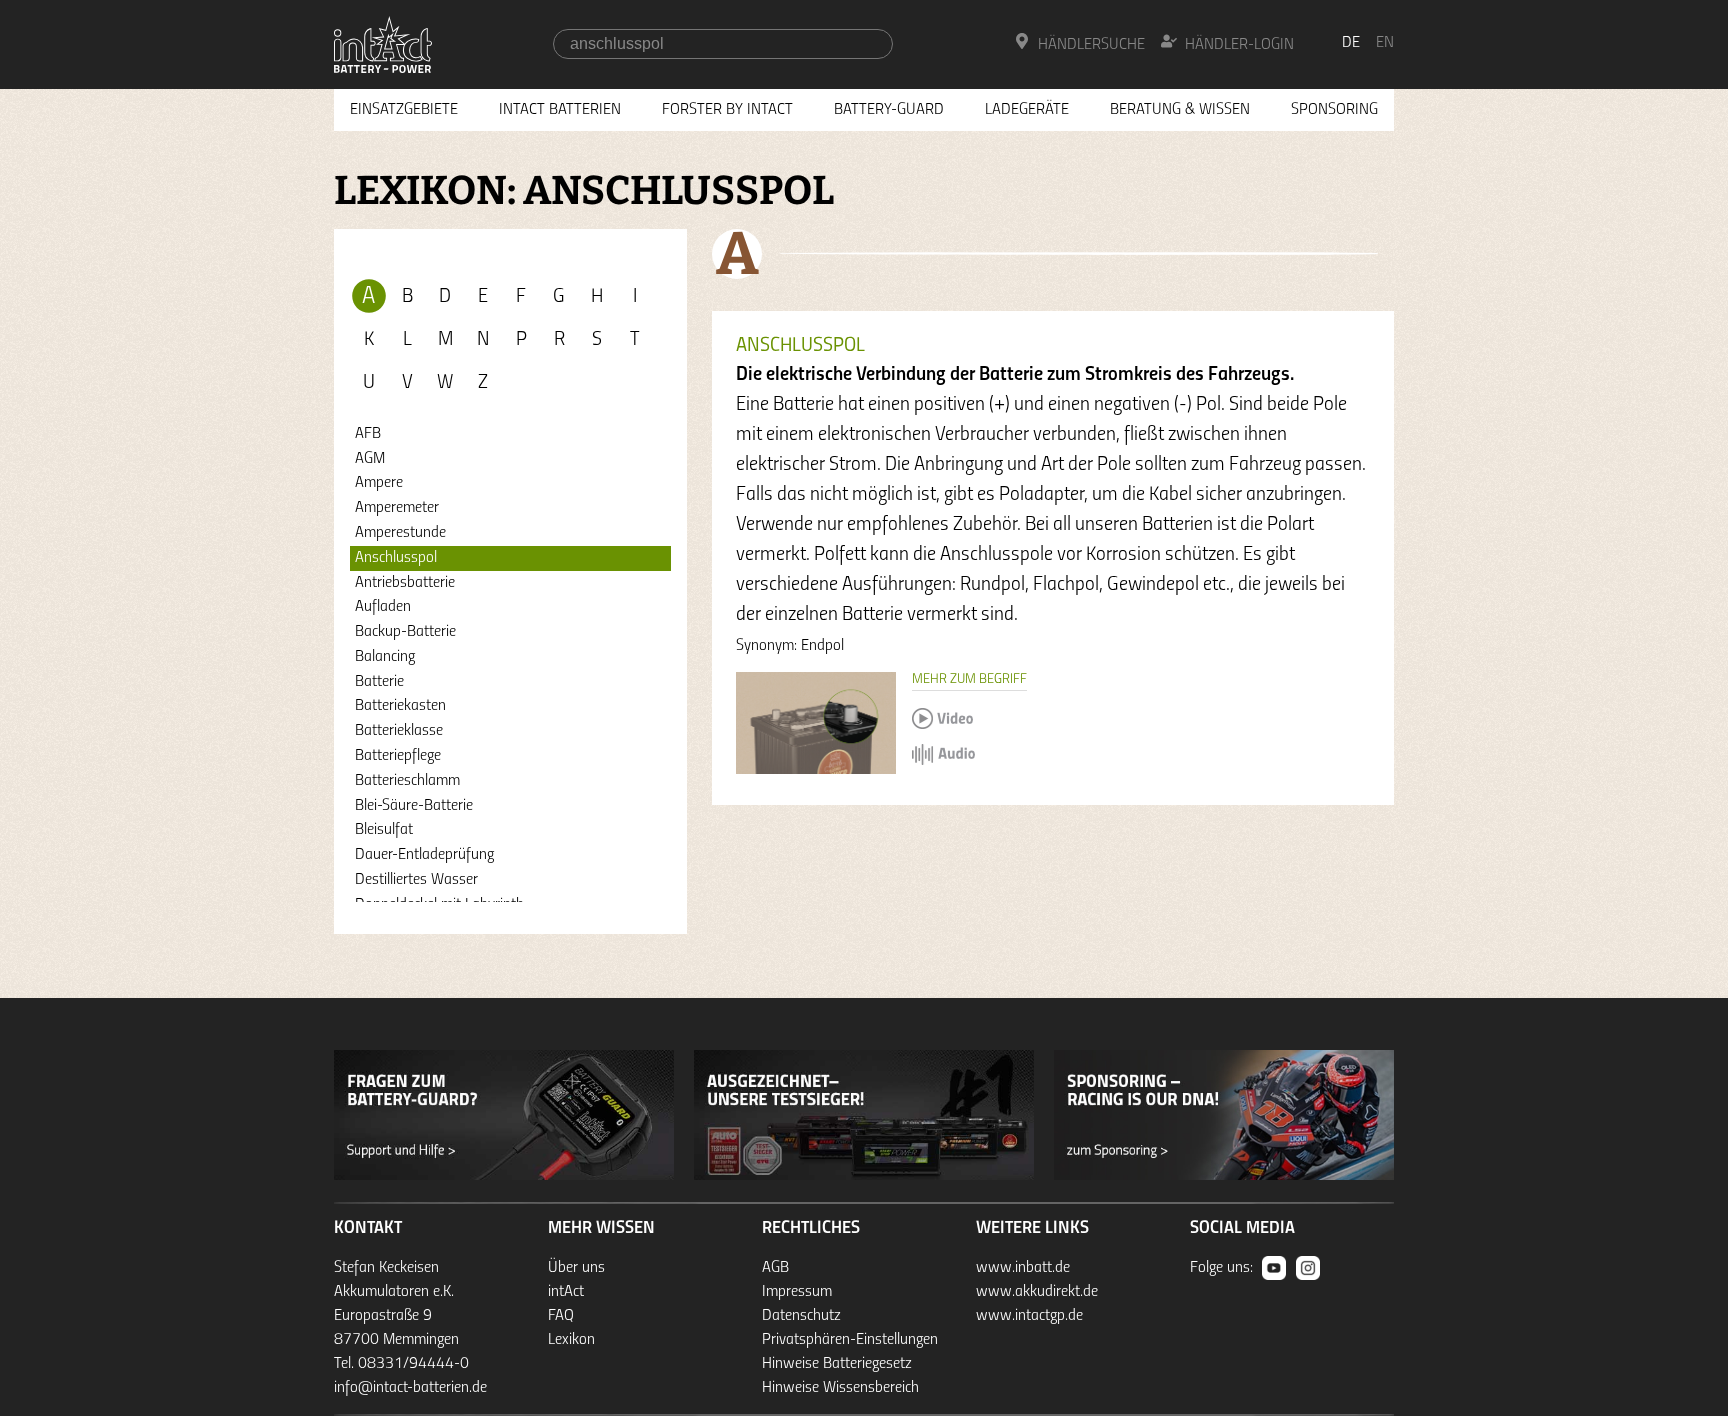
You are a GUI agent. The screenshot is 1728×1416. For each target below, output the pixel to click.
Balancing (385, 657)
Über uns (576, 1268)
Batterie (379, 682)
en (1385, 43)
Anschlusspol (396, 558)
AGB (775, 1268)
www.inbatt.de (1023, 1268)
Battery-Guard (889, 110)
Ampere (379, 483)
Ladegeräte (1027, 110)
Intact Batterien (560, 110)
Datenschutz (801, 1316)
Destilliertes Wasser (416, 880)
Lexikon (571, 1340)
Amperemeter (397, 508)
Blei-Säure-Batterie (414, 806)
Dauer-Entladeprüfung (424, 855)
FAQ (561, 1316)
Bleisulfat (384, 830)
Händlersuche (1091, 45)
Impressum (797, 1292)
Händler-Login (1239, 45)
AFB (368, 434)
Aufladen (383, 607)
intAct (566, 1292)
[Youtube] (1274, 1268)
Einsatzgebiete (404, 110)
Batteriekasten (400, 706)
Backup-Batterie (405, 632)
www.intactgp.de (1029, 1316)
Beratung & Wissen (1180, 110)
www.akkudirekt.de (1037, 1292)
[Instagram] (1308, 1268)
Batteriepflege (398, 756)
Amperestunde (400, 533)
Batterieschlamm (407, 781)
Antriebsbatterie (405, 583)
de (1351, 43)
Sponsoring (1334, 110)
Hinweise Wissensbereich (840, 1388)
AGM (370, 459)
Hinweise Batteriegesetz (837, 1364)
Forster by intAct (727, 110)
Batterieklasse (399, 731)
